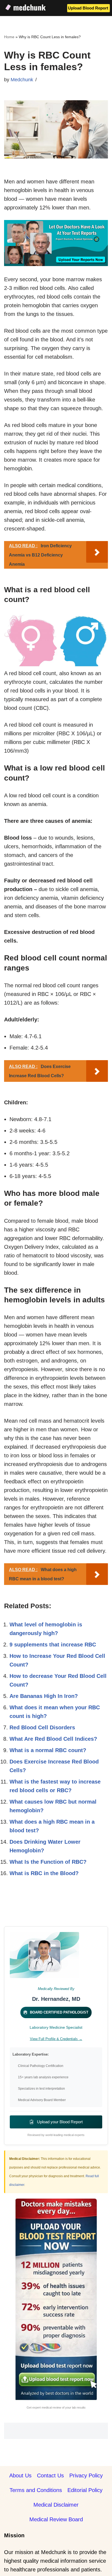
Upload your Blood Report (59, 2122)
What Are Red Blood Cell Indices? (53, 1739)
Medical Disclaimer (56, 2505)
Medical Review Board (56, 2519)
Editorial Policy (85, 2490)
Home (9, 37)
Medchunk (22, 80)
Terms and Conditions (36, 2490)
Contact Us (50, 2475)
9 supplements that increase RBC (53, 1645)
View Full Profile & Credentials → (56, 2039)
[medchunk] (26, 7)
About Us (20, 2475)
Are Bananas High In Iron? (44, 1696)
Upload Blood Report (88, 8)
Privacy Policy (86, 2475)
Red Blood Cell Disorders (42, 1727)
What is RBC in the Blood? (44, 1873)
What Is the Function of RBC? (48, 1862)
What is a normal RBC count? (48, 1750)
